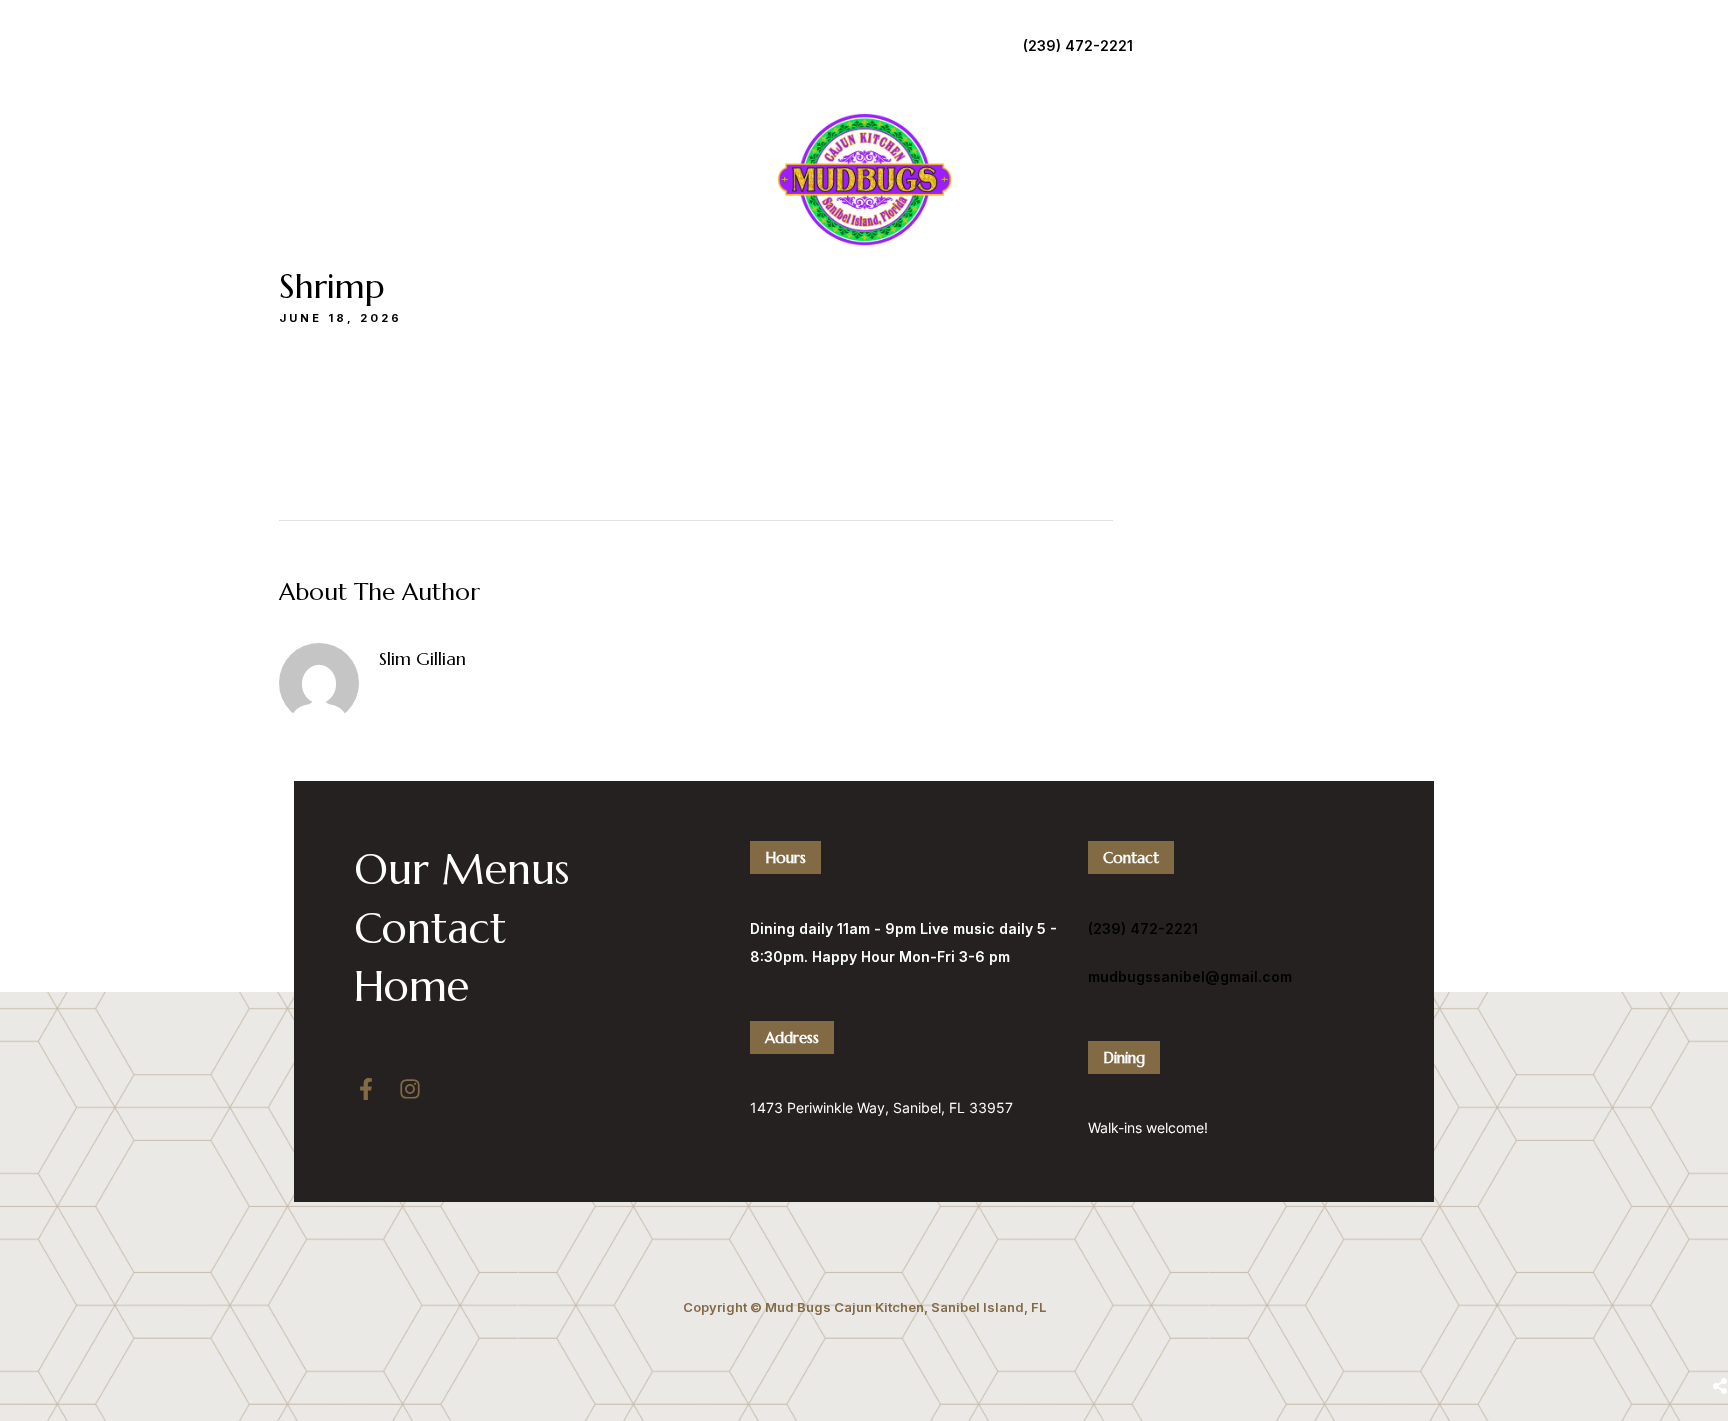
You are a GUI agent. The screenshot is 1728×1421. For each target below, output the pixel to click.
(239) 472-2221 (1078, 45)
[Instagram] (410, 1089)
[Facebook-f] (366, 1089)
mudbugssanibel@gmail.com (1190, 976)
